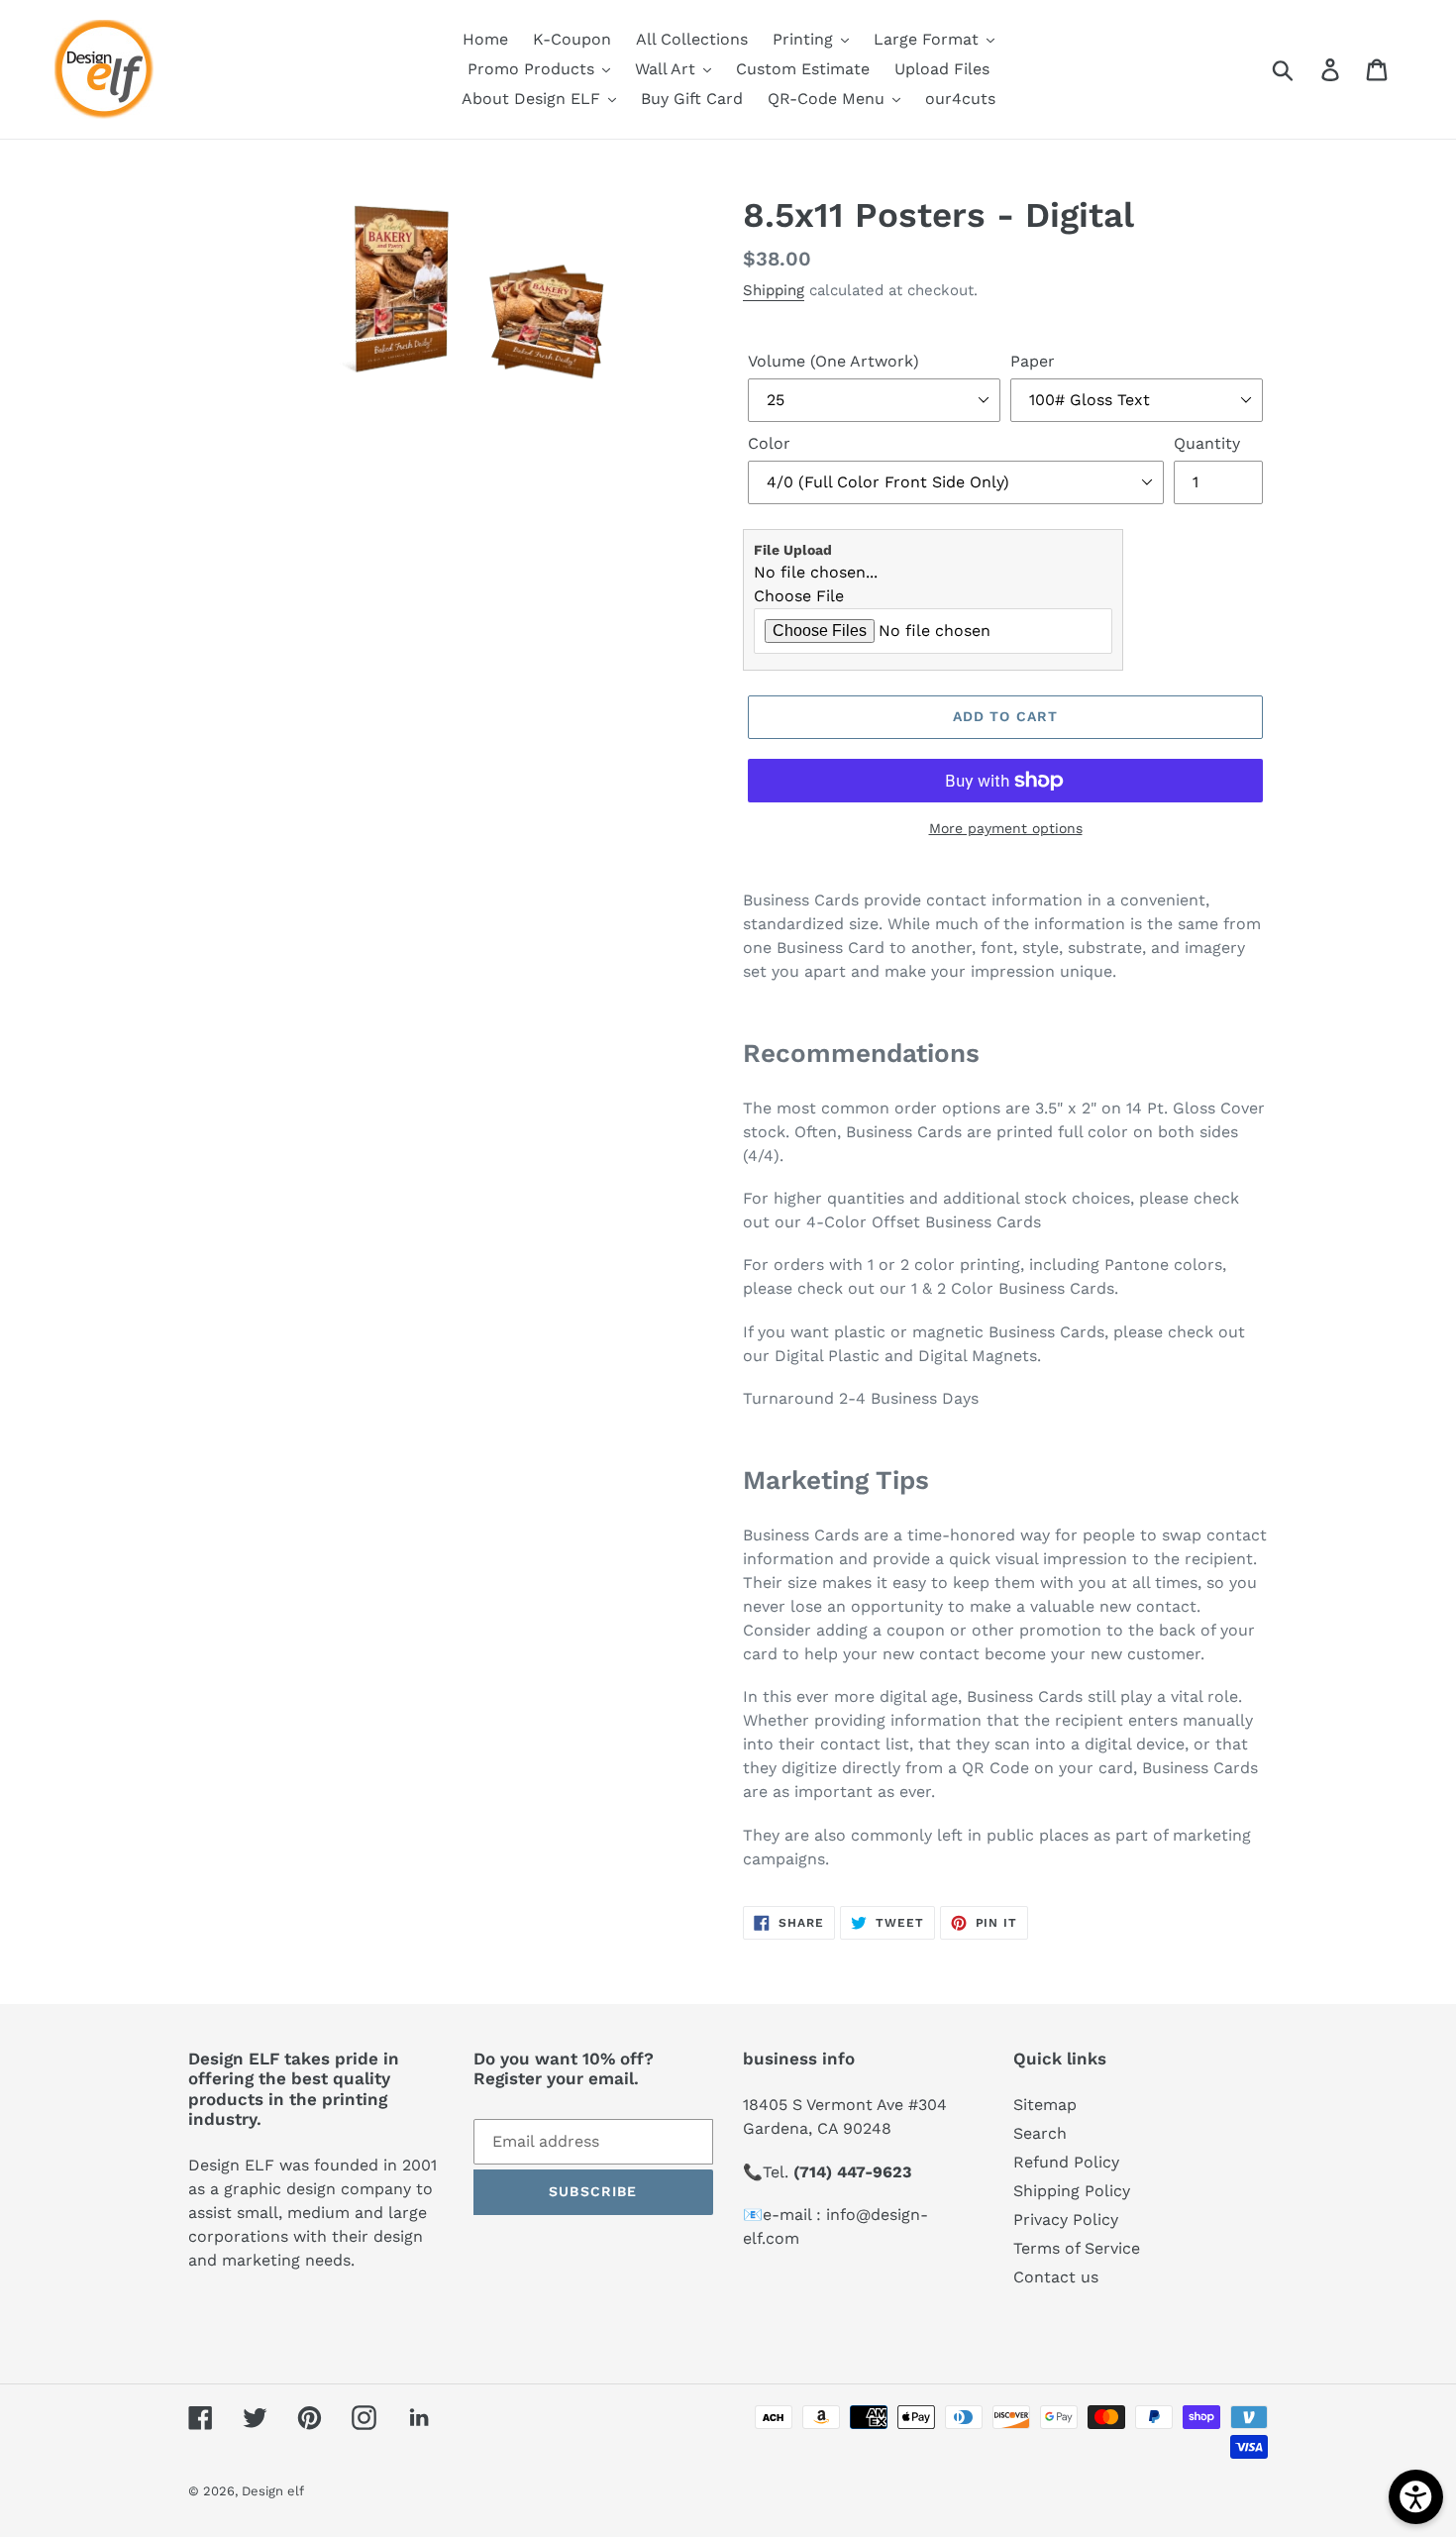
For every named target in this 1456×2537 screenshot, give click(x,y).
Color (769, 443)
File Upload (793, 550)
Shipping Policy (1072, 2191)
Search (1040, 2133)
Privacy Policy (1066, 2220)
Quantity (1207, 443)
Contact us (1056, 2277)
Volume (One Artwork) (833, 361)
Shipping (774, 290)
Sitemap (1045, 2105)
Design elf (273, 2491)
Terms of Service (1077, 2248)
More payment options (1006, 828)
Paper (1033, 361)
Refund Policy (1066, 2162)
